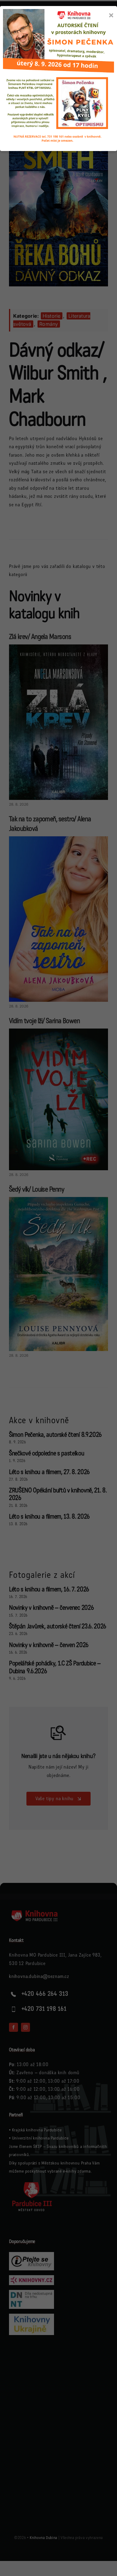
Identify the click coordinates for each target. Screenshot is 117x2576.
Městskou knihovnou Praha (66, 2163)
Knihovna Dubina (43, 2538)
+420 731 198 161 (44, 2009)
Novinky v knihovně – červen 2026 (49, 1645)
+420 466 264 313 (45, 1994)
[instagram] (25, 2027)
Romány (49, 324)
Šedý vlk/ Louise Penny (37, 1189)
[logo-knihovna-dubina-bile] (39, 1912)
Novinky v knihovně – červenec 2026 (51, 1608)
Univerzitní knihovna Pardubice (40, 2138)
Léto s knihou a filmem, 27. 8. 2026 (49, 1472)
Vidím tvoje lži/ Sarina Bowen (44, 1021)
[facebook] (13, 2027)
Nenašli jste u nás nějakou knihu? (58, 1756)
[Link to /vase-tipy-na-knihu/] (58, 1733)
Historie (52, 316)
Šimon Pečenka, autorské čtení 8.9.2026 (55, 1435)
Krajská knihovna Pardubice (37, 2130)
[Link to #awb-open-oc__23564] (103, 49)
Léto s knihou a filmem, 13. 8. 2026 (49, 1517)
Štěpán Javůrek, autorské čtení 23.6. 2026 (58, 1626)
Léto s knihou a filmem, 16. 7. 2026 (49, 1589)
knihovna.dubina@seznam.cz (39, 1976)
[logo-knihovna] (33, 45)
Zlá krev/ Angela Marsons (40, 637)
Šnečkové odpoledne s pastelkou (47, 1453)
